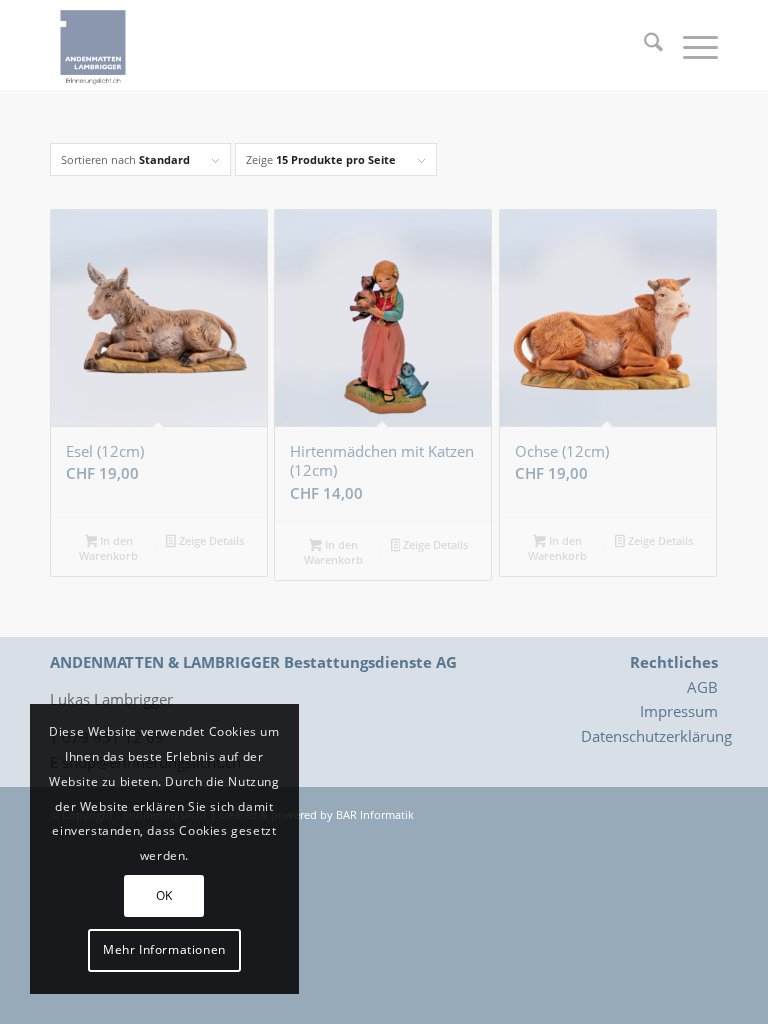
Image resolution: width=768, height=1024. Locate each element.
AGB (702, 687)
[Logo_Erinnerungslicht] (93, 45)
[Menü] (690, 45)
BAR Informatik (375, 814)
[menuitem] (643, 45)
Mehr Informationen (164, 949)
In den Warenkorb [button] (108, 548)
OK (164, 895)
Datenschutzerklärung (656, 736)
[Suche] (643, 45)
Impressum (679, 711)
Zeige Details (210, 540)
